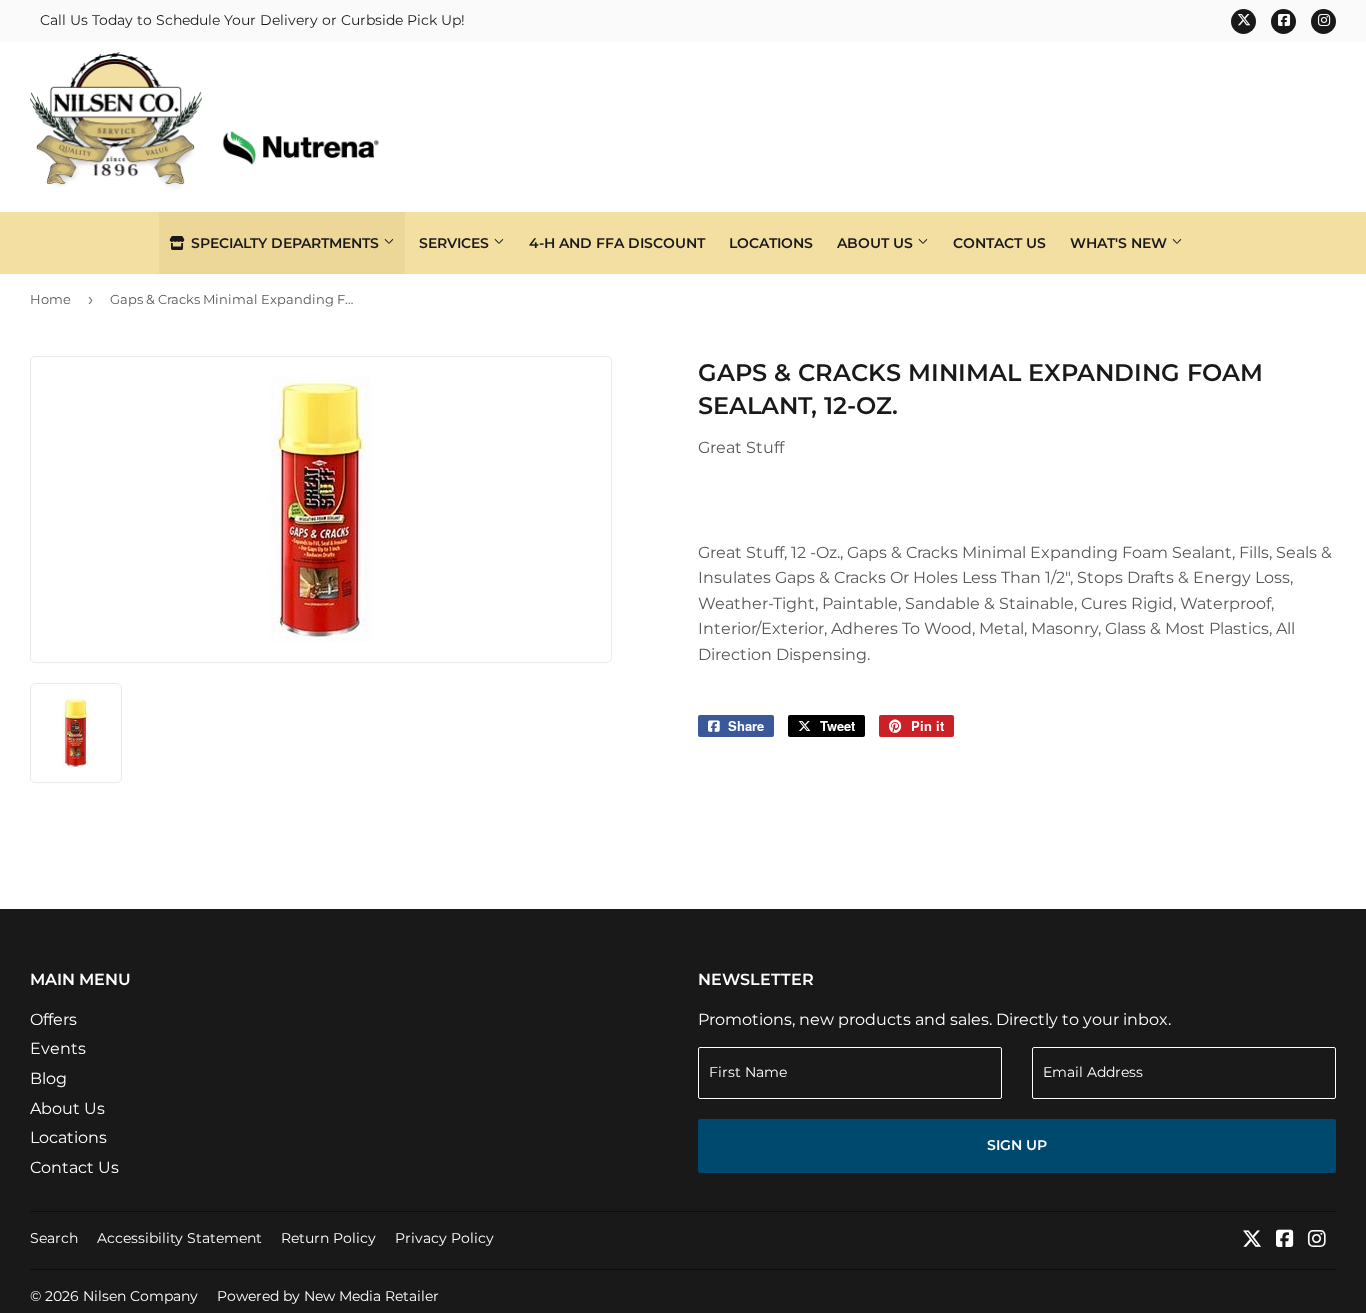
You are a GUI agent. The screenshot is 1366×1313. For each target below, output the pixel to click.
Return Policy (328, 1238)
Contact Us (999, 243)
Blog (48, 1078)
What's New (1120, 243)
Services (456, 243)
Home (50, 299)
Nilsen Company (140, 1296)
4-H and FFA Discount (617, 243)
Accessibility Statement (179, 1238)
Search (54, 1238)
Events (58, 1048)
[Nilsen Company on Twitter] (1252, 1240)
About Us (877, 243)
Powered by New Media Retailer (328, 1296)
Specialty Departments (285, 243)
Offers (53, 1019)
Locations (771, 243)
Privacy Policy (444, 1238)
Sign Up (1017, 1145)
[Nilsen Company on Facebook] (1285, 1240)
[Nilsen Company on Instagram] (1317, 1240)
